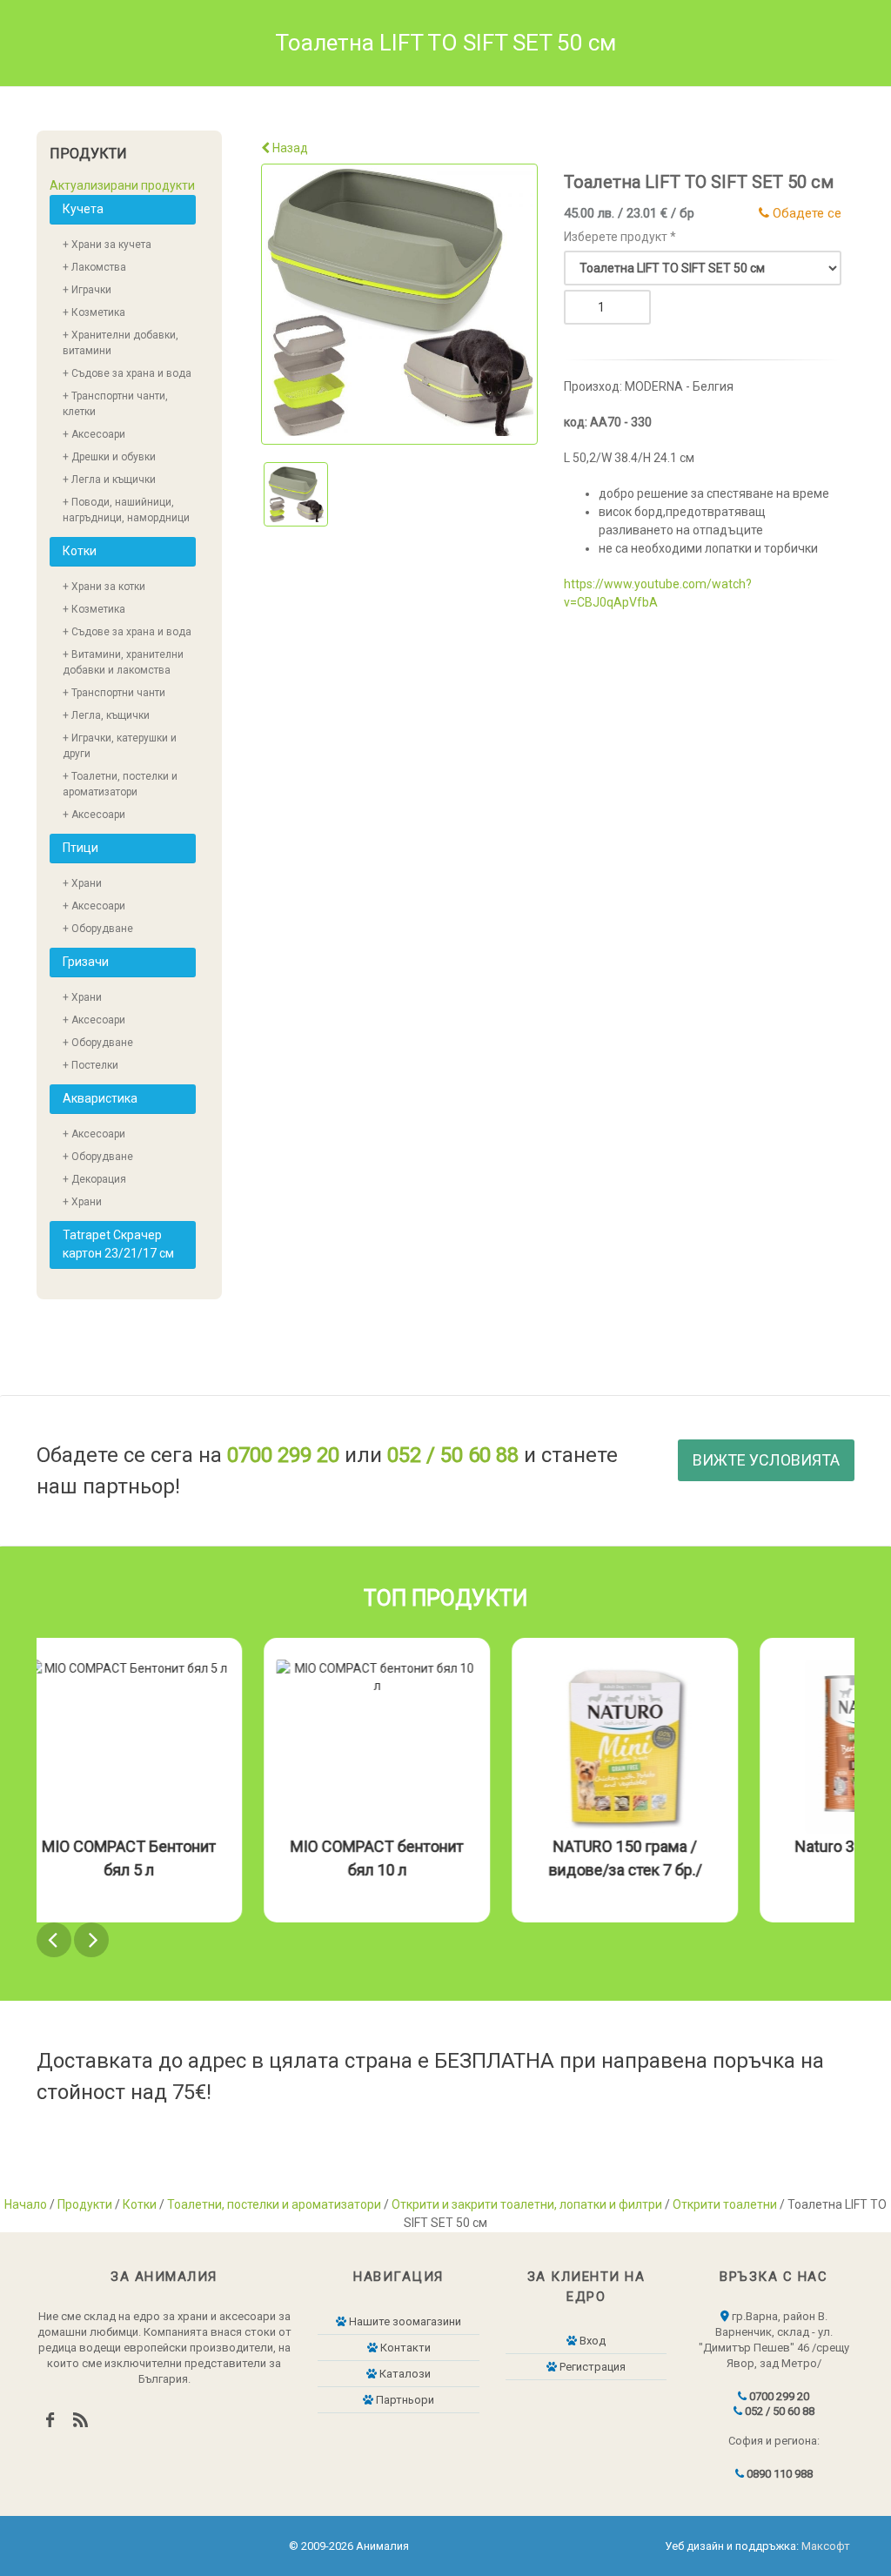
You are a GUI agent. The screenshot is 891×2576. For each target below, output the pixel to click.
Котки (80, 551)
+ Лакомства (94, 267)
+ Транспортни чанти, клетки (115, 404)
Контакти (404, 2348)
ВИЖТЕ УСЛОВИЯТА (766, 1460)
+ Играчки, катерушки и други (120, 746)
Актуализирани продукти (122, 185)
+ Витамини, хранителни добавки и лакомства (123, 662)
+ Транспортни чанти (114, 693)
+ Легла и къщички (109, 480)
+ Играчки (87, 290)
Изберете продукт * (620, 237)
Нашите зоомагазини (404, 2321)
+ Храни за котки (104, 587)
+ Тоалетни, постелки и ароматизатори (120, 784)
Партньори (404, 2400)
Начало (26, 2204)
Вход (591, 2341)
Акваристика (100, 1098)
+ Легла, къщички (106, 715)
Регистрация (591, 2367)
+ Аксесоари (94, 434)
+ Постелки (90, 1065)
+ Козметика (94, 312)
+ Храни (82, 883)
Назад (289, 148)
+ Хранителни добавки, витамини (121, 343)
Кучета (83, 209)
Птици (80, 848)
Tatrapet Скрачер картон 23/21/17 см (118, 1244)
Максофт (826, 2546)
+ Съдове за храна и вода (127, 373)
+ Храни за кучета (107, 245)
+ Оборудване (98, 929)
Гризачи (86, 962)
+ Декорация (94, 1179)
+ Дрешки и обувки (109, 457)
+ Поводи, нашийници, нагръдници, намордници (126, 510)
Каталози (404, 2374)
